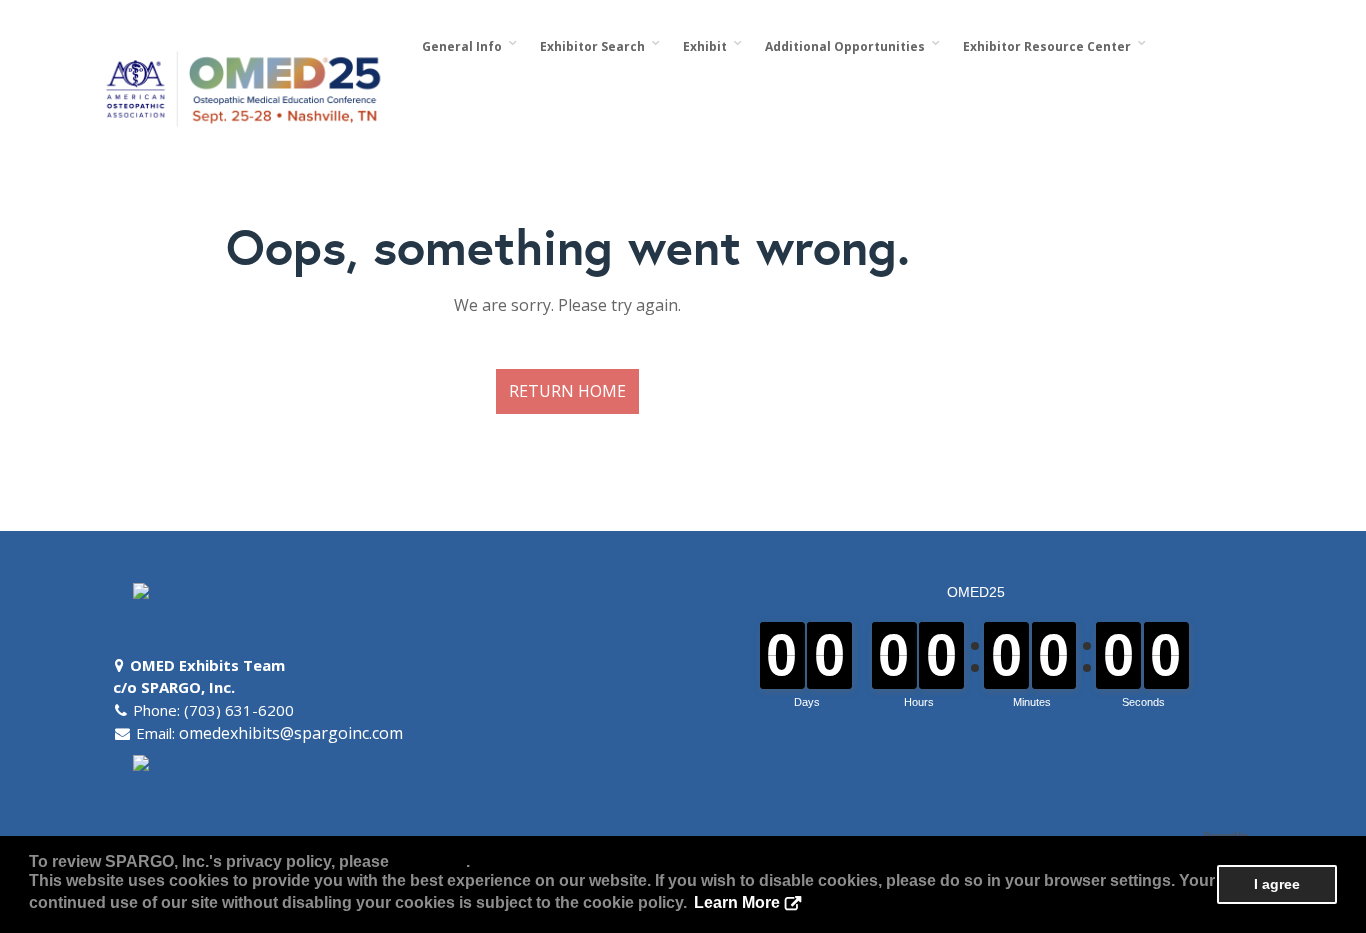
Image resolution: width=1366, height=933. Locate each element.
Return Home (567, 391)
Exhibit (708, 46)
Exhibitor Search (595, 46)
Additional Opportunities (848, 46)
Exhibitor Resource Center (1050, 46)
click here (429, 861)
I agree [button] (1277, 884)
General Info (465, 46)
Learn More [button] (737, 902)
